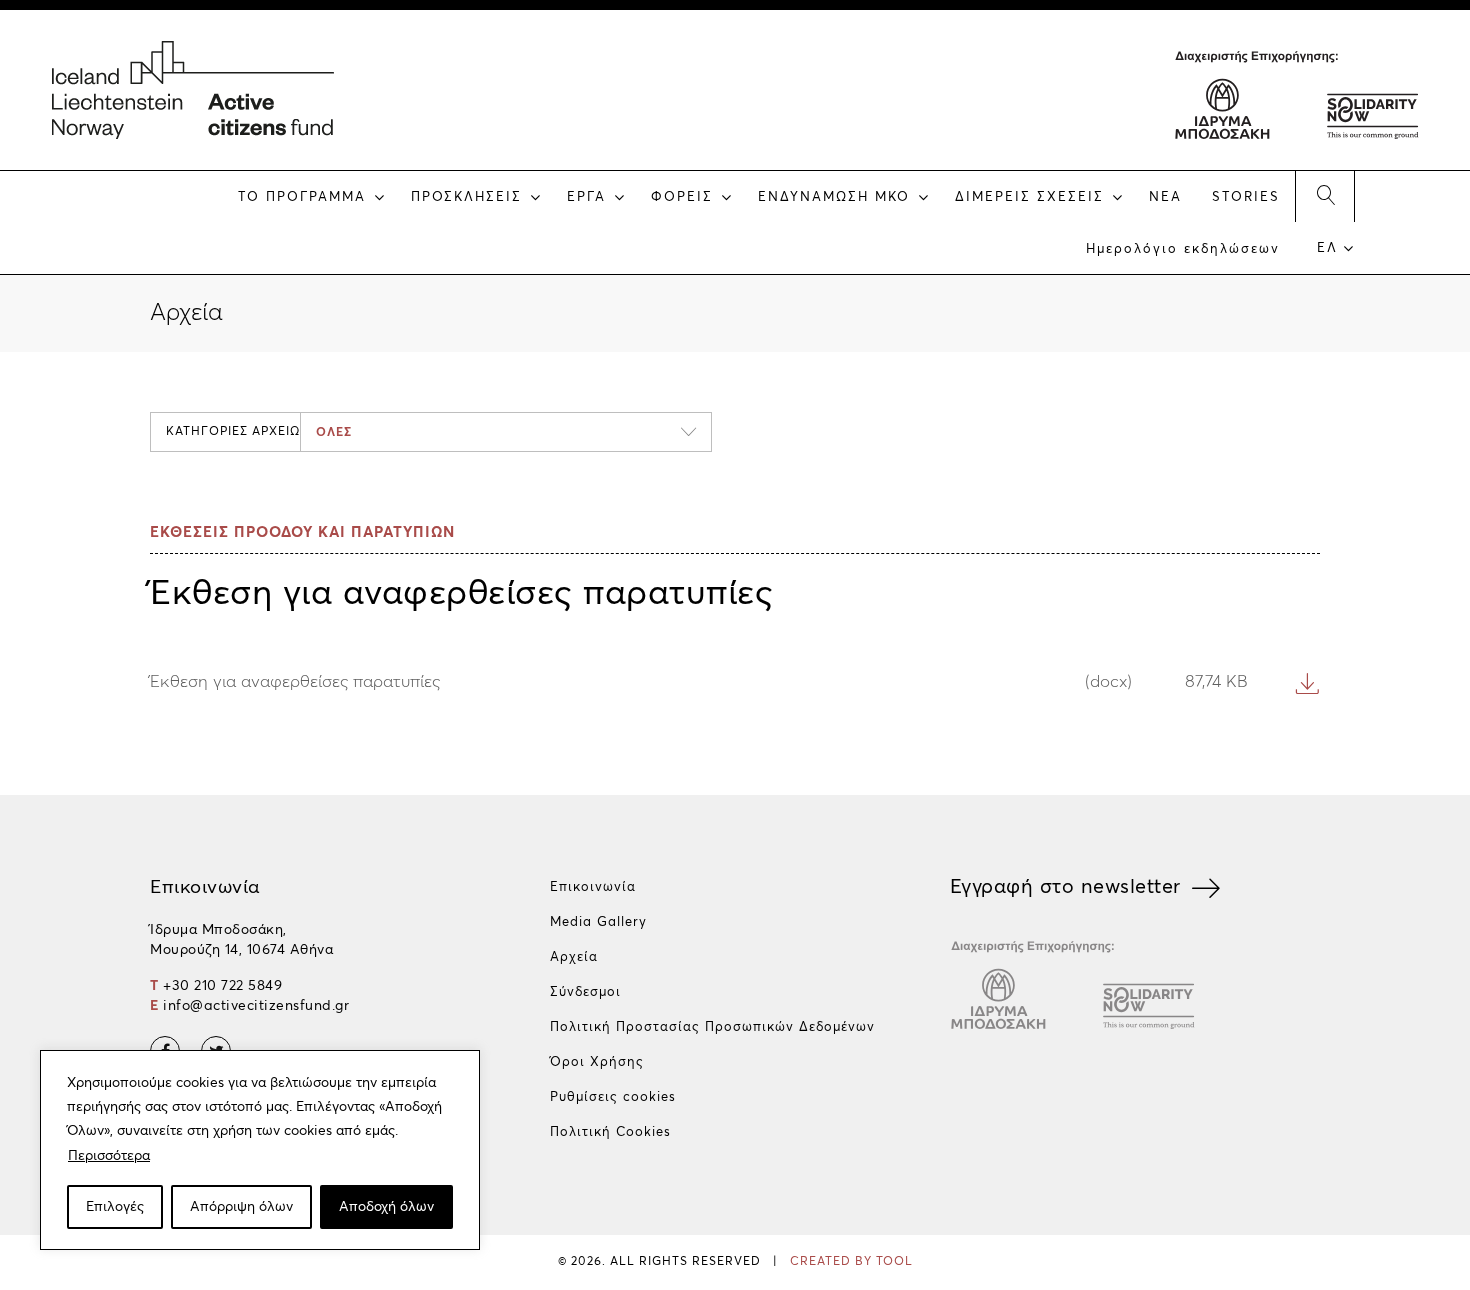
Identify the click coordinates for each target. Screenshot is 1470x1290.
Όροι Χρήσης (597, 1062)
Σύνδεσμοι (585, 992)
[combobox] (506, 432)
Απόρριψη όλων (241, 1207)
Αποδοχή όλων (386, 1207)
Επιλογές (115, 1207)
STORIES (1246, 197)
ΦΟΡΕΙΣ (682, 197)
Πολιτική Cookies (610, 1132)
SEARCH (1325, 196)
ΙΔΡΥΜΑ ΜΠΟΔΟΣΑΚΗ (1223, 105)
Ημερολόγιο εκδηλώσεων (1183, 249)
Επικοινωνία (593, 887)
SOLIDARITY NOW (1371, 105)
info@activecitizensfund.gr (256, 1006)
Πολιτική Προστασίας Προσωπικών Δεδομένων (712, 1027)
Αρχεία (574, 957)
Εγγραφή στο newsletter (1065, 887)
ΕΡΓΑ (586, 197)
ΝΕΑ (1165, 197)
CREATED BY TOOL (851, 1262)
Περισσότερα (109, 1156)
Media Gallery (598, 922)
